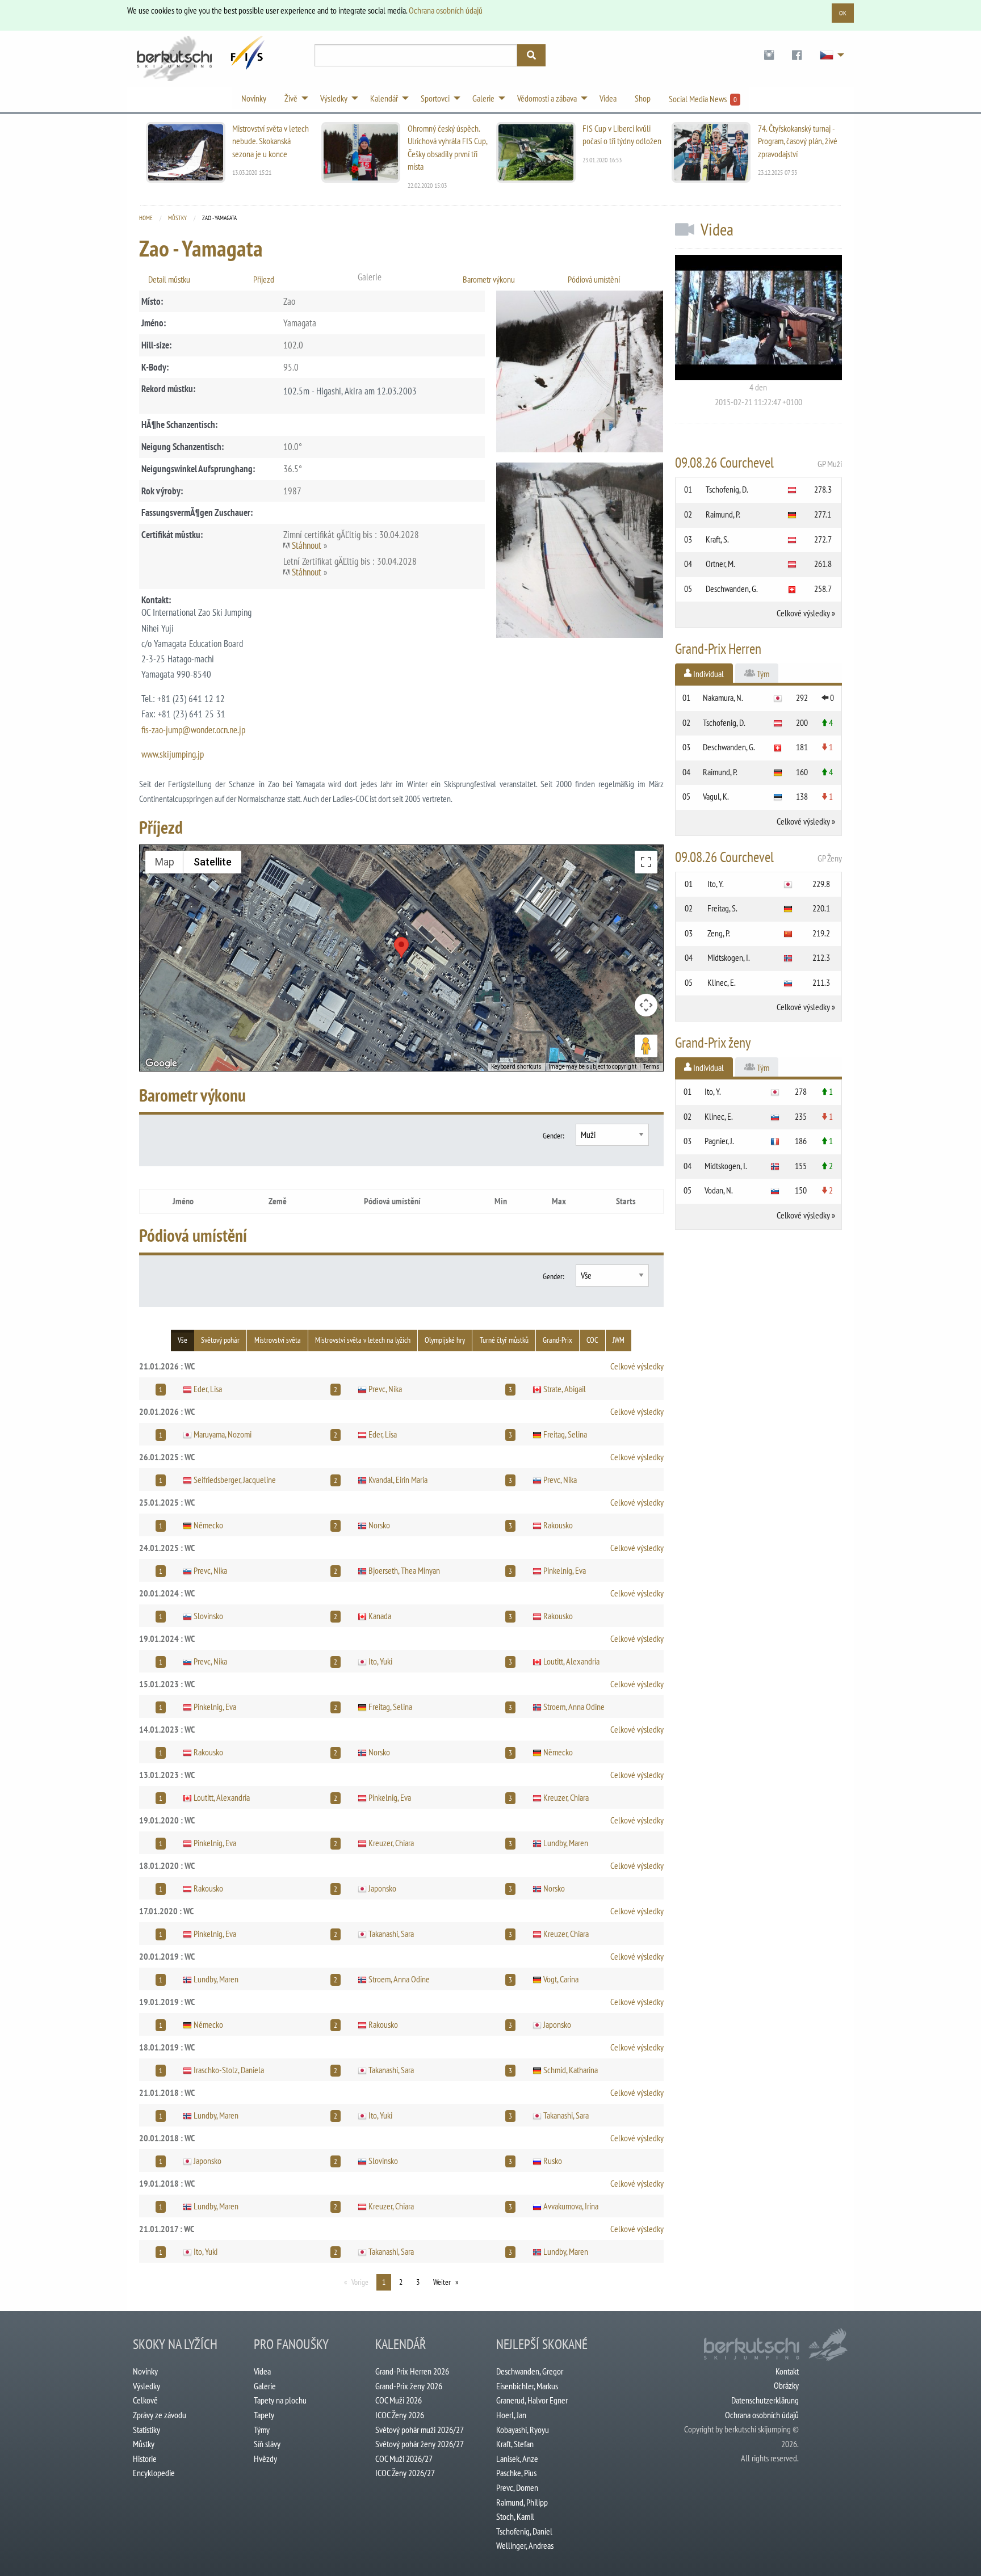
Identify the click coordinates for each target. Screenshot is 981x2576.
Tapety (264, 2415)
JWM (619, 1340)
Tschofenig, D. (727, 489)
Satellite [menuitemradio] (213, 862)
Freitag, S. (722, 908)
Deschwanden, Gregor (530, 2371)
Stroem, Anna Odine (574, 1707)
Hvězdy (265, 2459)
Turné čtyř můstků (504, 1340)
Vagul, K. (716, 796)
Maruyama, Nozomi (223, 1434)
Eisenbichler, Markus (527, 2386)
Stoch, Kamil (515, 2516)
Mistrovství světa (278, 1340)
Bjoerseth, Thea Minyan (404, 1570)
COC (592, 1340)
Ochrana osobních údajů (446, 10)
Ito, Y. (716, 884)
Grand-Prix (557, 1340)
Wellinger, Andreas (525, 2545)
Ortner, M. (720, 564)
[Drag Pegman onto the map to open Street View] (646, 1046)
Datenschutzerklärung (765, 2400)
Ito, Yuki (380, 1661)
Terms (651, 1067)
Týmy (262, 2430)
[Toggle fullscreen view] (646, 862)
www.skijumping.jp (173, 754)
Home (146, 218)
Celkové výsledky (637, 1366)
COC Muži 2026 (399, 2400)
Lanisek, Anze (517, 2459)
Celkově (145, 2400)
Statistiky (146, 2430)
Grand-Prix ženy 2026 (409, 2386)
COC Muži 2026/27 (404, 2459)
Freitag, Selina (565, 1434)
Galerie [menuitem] (483, 98)
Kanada (380, 1616)
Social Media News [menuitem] (703, 99)
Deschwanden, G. (732, 589)
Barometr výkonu (489, 279)
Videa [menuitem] (608, 98)
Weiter (442, 2282)
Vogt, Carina (561, 1979)
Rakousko (558, 1525)
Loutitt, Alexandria (571, 1661)
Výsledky (146, 2386)
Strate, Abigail (565, 1389)
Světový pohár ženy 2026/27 (420, 2444)
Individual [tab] (708, 674)
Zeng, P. (719, 933)
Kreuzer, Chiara (566, 1797)
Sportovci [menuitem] (435, 98)
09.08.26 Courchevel (759, 463)
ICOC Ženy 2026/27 (405, 2473)
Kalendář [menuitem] (384, 98)
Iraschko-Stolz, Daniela (229, 2070)
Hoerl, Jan (511, 2415)
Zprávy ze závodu (160, 2415)
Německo (208, 1525)
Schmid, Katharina (571, 2070)
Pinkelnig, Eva (565, 1570)
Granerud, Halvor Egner (532, 2400)
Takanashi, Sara (391, 1934)
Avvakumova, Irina (571, 2206)
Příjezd (264, 279)
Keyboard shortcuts (516, 1067)
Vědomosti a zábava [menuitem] (547, 98)
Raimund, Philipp (522, 2502)
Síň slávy (267, 2444)
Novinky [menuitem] (254, 98)
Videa (262, 2371)
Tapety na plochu (280, 2400)
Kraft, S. (717, 539)
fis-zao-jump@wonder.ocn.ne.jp (193, 730)
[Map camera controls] (646, 1005)
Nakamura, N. (723, 697)
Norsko (379, 1525)
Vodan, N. (719, 1190)
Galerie (265, 2386)
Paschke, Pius (516, 2473)
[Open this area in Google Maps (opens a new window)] (161, 1064)
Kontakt (787, 2371)
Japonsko (382, 1888)
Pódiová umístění (594, 279)
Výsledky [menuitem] (334, 98)
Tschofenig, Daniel (524, 2531)
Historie (145, 2459)
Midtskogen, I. (729, 957)
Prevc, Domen (517, 2487)
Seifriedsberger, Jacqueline (235, 1480)
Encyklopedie (154, 2473)
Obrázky (786, 2385)
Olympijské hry (445, 1340)
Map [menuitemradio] (165, 862)
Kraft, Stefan (515, 2444)
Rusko (553, 2161)
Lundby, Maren (566, 1843)
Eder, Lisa (208, 1389)
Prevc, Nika (385, 1389)
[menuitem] (769, 55)
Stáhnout (307, 545)
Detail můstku (169, 279)
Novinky (145, 2371)
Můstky (177, 218)
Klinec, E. (722, 982)
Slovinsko (208, 1616)
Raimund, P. (723, 514)
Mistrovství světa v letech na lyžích (363, 1340)
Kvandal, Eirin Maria (398, 1480)
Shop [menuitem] (643, 98)
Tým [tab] (762, 674)
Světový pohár (220, 1340)
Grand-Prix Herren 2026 (412, 2371)
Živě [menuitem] (291, 98)
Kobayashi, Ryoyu (523, 2430)
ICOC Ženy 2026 (400, 2415)
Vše (183, 1340)
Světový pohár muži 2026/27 (420, 2430)
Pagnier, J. (719, 1141)
